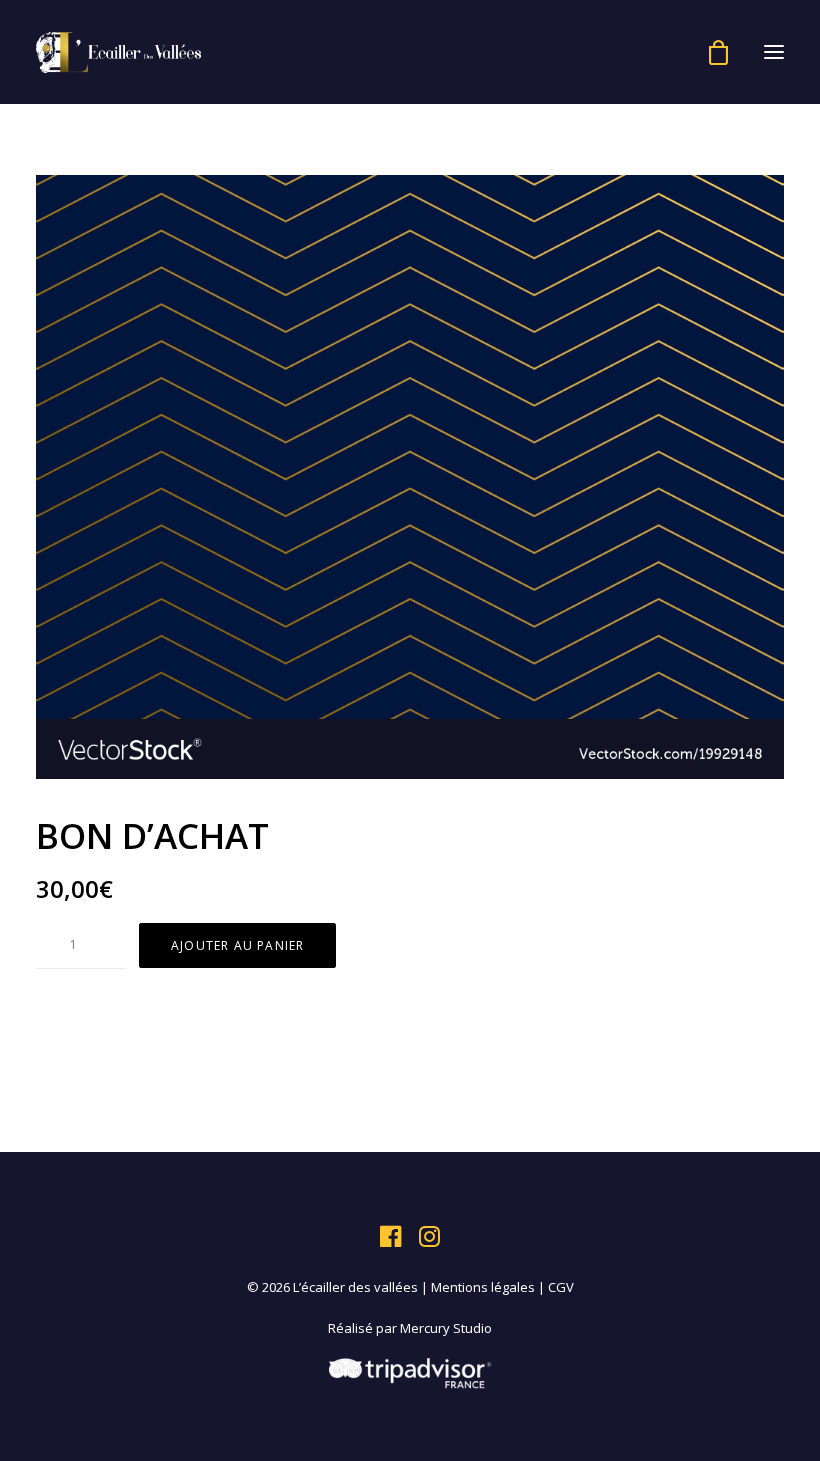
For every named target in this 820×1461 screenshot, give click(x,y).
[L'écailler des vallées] (118, 52)
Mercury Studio (446, 1328)
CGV (561, 1287)
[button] (774, 52)
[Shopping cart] (709, 52)
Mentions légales (483, 1287)
